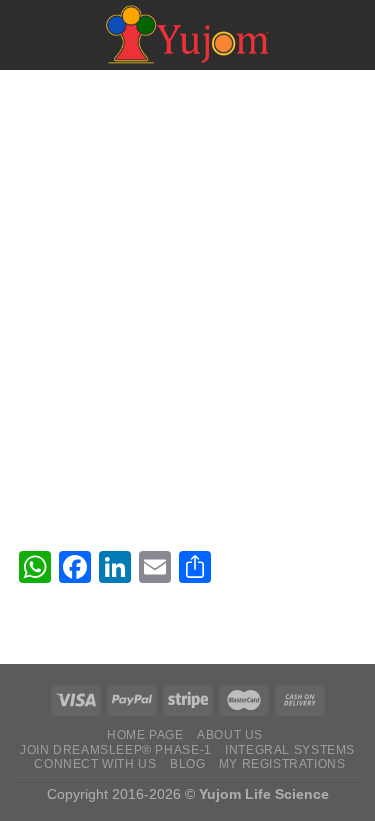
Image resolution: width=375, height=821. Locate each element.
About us (230, 735)
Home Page (145, 735)
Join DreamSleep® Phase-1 (116, 750)
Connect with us (95, 764)
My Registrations (282, 764)
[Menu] (27, 34)
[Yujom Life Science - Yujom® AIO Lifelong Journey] (188, 34)
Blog (187, 764)
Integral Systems (290, 750)
